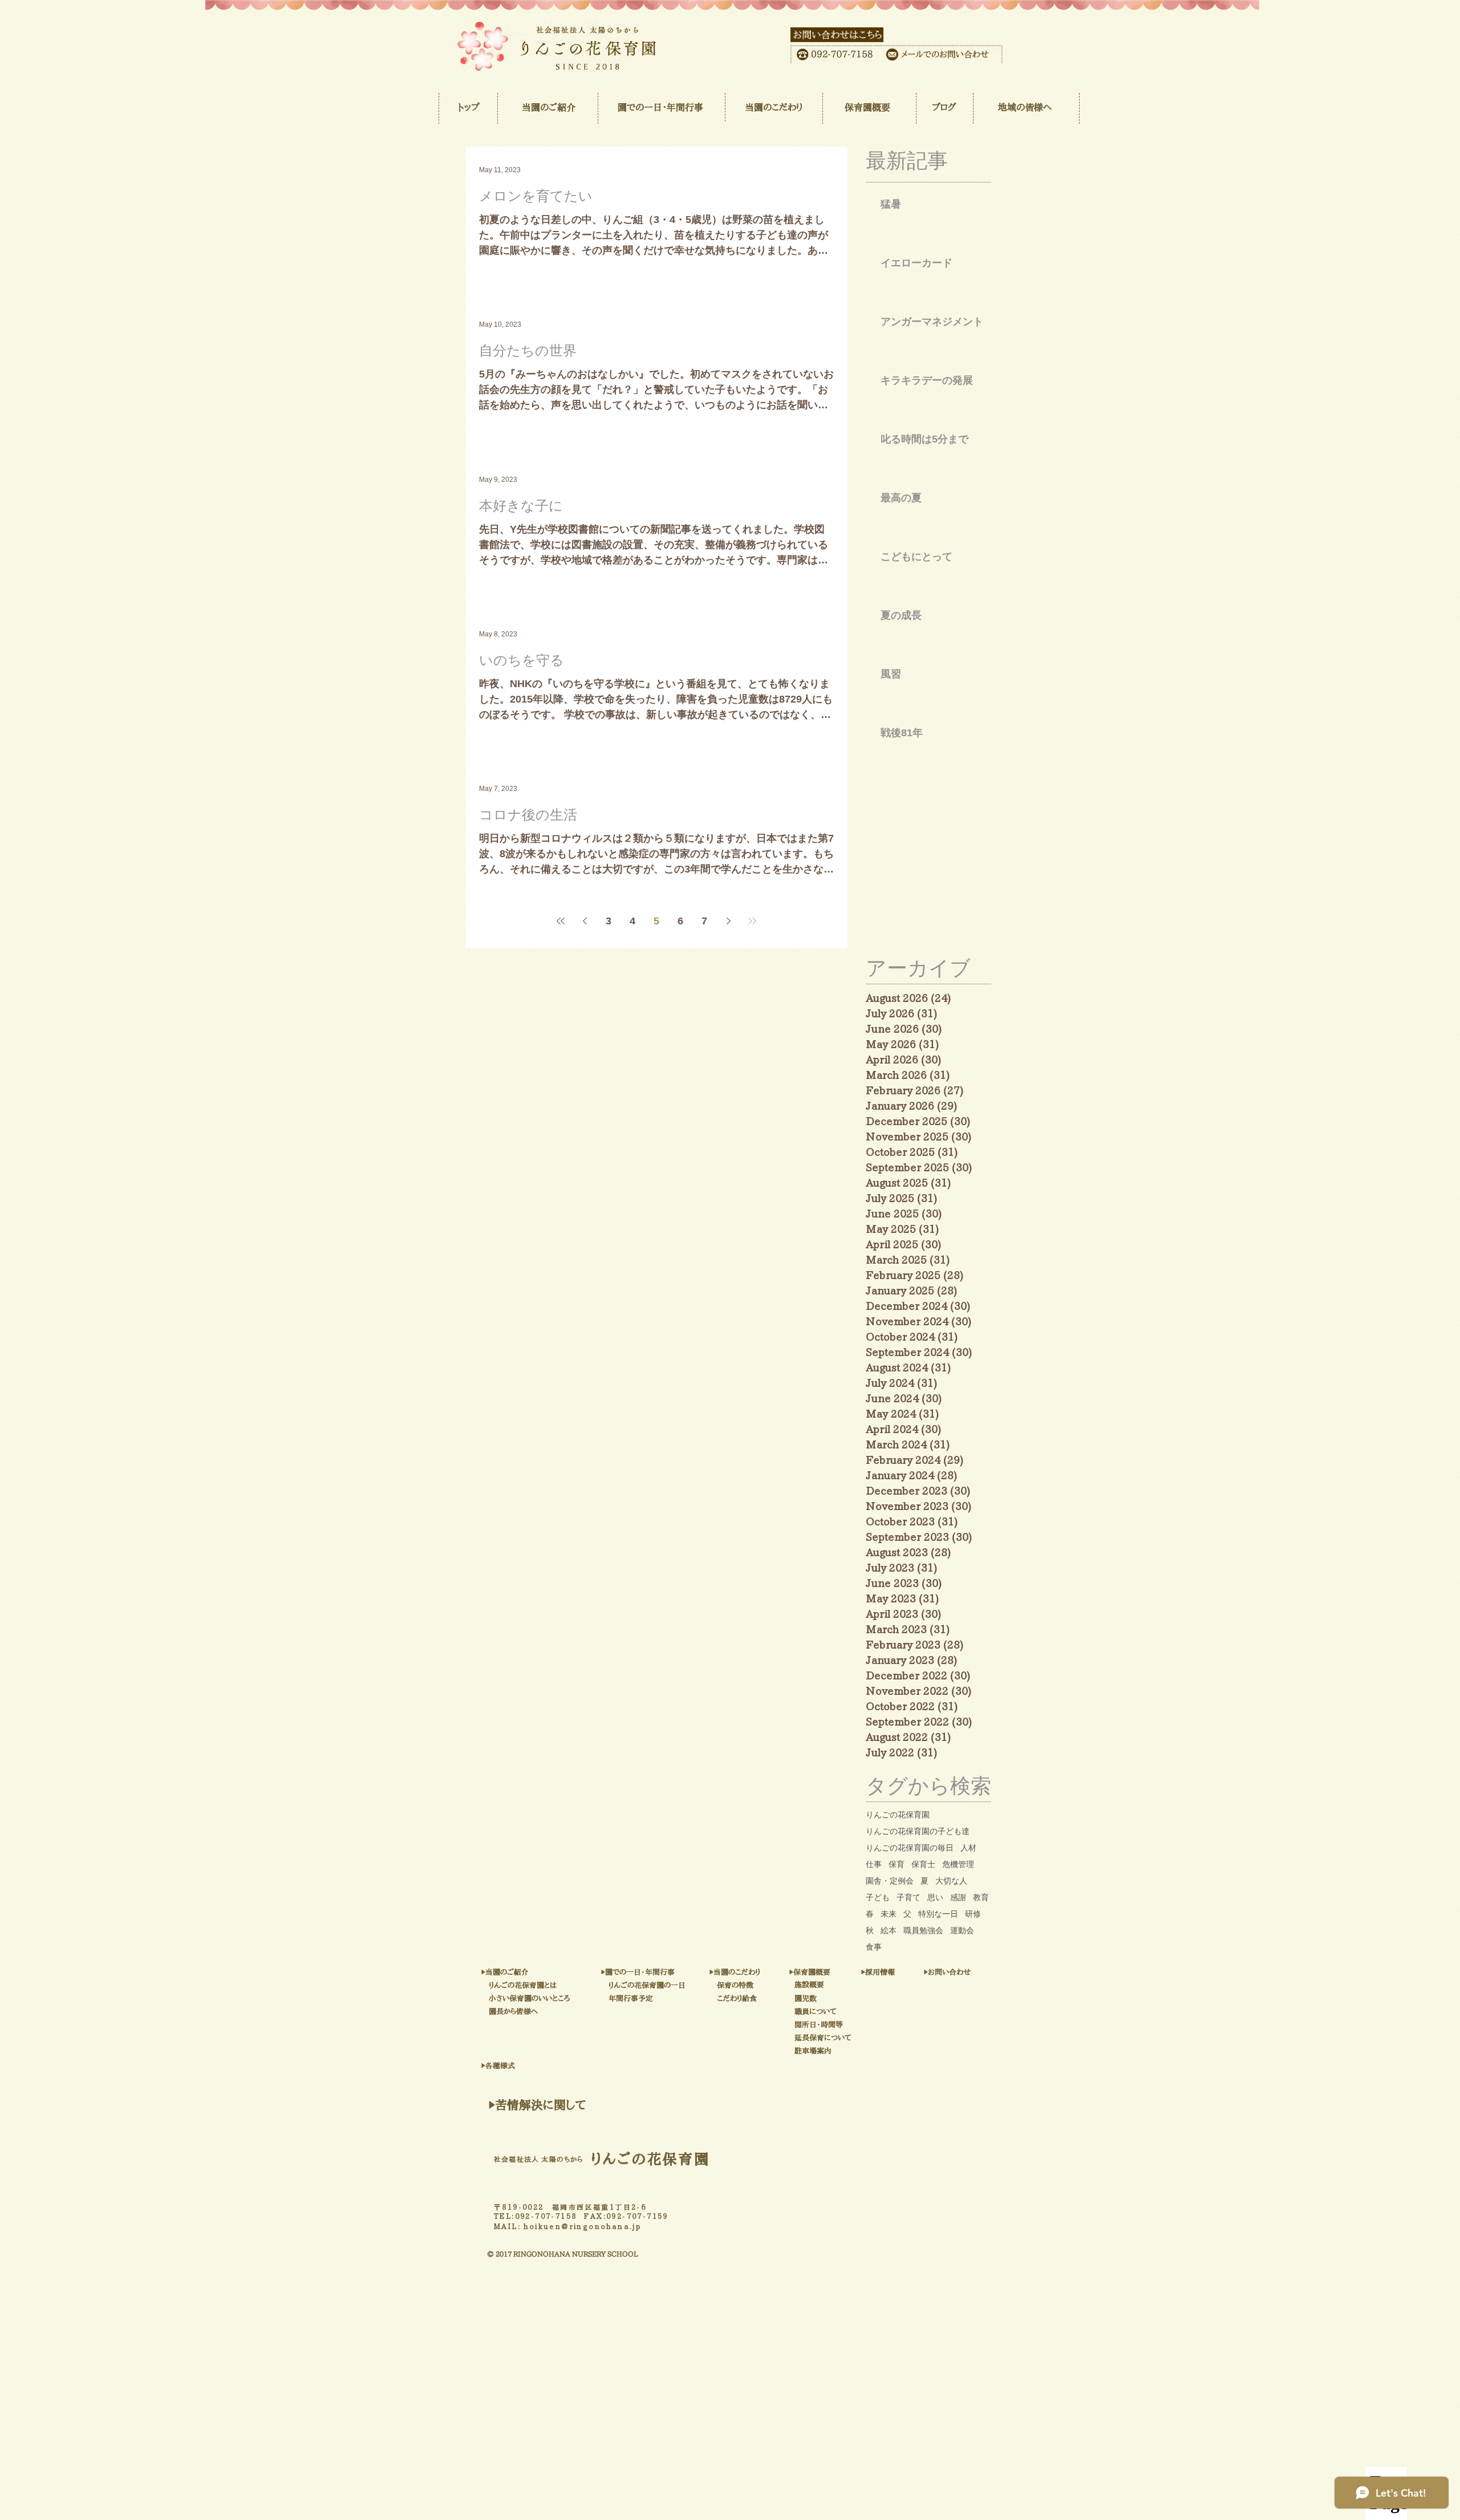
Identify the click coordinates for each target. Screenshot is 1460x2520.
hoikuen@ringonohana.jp (583, 2226)
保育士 (923, 1864)
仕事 (874, 1864)
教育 (981, 1897)
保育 (897, 1864)
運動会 (962, 1930)
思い (935, 1897)
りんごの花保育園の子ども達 (918, 1831)
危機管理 (958, 1864)
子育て (909, 1897)
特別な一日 (938, 1914)
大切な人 (951, 1881)
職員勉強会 (923, 1930)
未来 (889, 1914)
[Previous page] (585, 921)
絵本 (889, 1930)
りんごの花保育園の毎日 (910, 1848)
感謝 (958, 1897)
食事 (874, 1947)
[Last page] (752, 921)
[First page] (561, 921)
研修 (973, 1914)
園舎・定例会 (890, 1881)
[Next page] (728, 921)
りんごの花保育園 (898, 1815)
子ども (878, 1897)
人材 (968, 1848)
